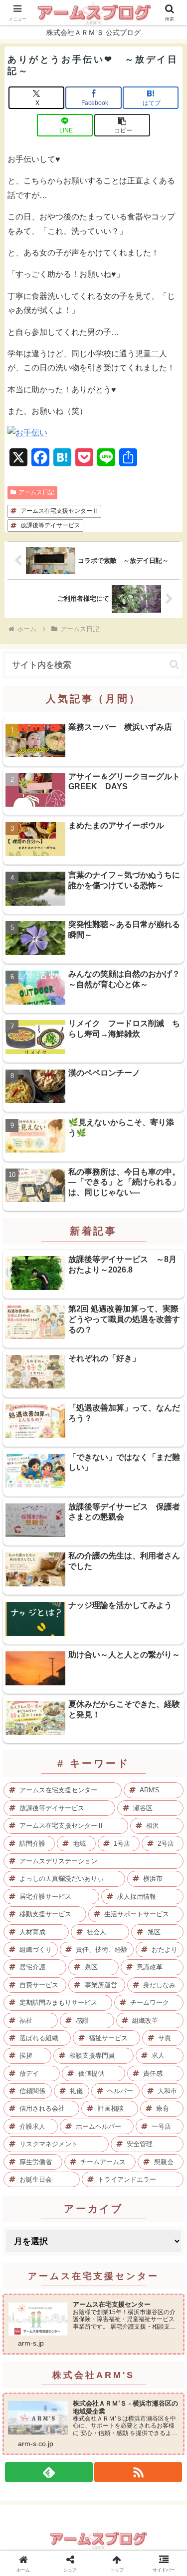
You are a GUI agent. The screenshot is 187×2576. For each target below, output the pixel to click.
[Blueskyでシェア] (114, 2482)
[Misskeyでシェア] (156, 2482)
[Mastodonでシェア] (73, 2482)
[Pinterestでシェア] (52, 2537)
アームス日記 (36, 492)
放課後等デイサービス (50, 525)
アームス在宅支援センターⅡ (59, 511)
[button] (122, 125)
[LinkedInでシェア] (93, 2537)
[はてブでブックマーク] (73, 2509)
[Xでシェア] (31, 2482)
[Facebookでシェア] (31, 2509)
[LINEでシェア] (156, 2509)
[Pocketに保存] (114, 2509)
